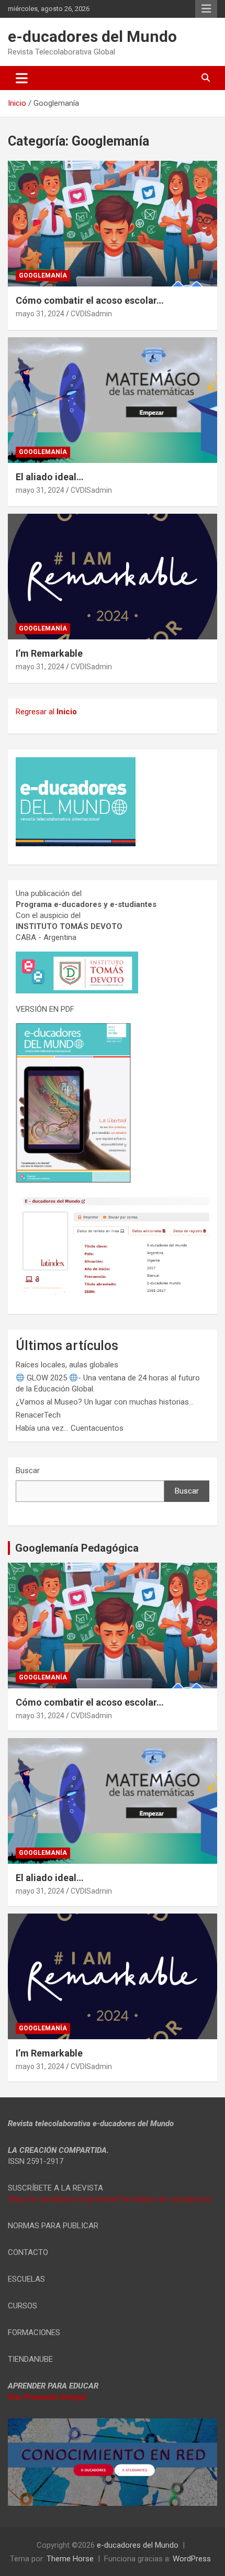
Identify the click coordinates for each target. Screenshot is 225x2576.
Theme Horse (70, 2559)
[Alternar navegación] (22, 78)
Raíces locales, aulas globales (67, 1365)
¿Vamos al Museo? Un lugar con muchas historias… (105, 1402)
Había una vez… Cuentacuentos (70, 1428)
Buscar (28, 1471)
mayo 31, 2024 (40, 314)
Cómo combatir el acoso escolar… (90, 300)
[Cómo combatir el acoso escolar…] (113, 223)
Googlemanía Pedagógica (77, 1548)
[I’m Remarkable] (113, 576)
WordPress (192, 2559)
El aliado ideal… (50, 477)
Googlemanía (43, 275)
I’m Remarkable (49, 653)
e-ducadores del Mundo (92, 36)
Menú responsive (206, 9)
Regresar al (46, 712)
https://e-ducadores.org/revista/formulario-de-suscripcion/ (110, 2199)
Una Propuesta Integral (47, 2397)
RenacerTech (38, 1415)
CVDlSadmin (91, 314)
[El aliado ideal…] (113, 400)
